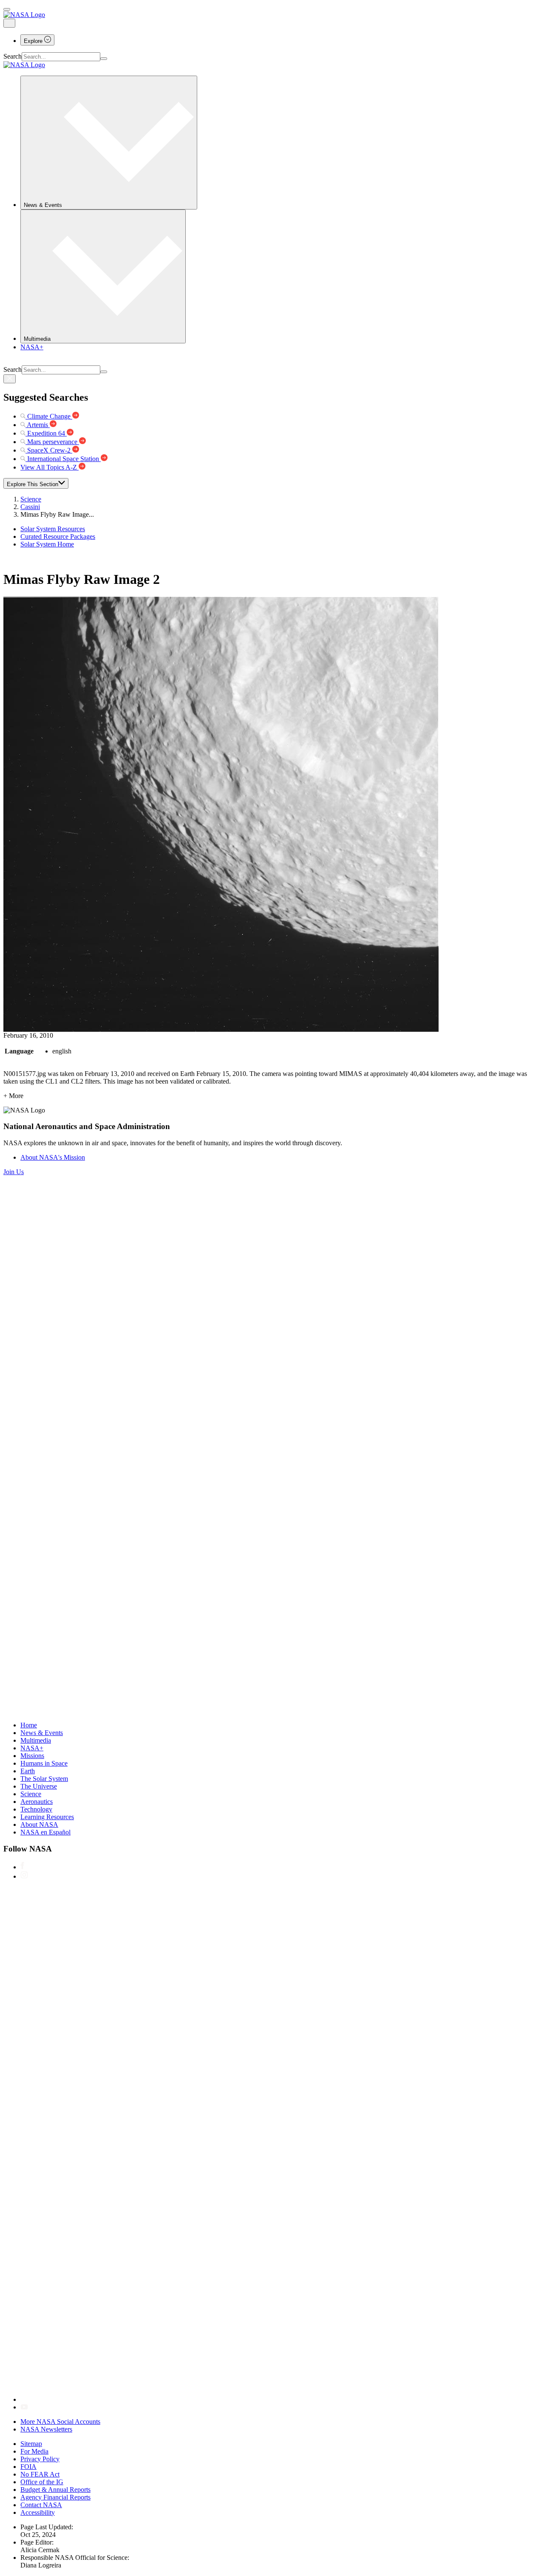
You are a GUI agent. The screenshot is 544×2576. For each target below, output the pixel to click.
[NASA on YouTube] (24, 2407)
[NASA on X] (275, 2399)
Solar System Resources (53, 529)
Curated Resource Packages (58, 536)
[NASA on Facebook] (22, 1867)
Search (13, 56)
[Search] (104, 59)
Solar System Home (47, 544)
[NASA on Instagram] (24, 1876)
